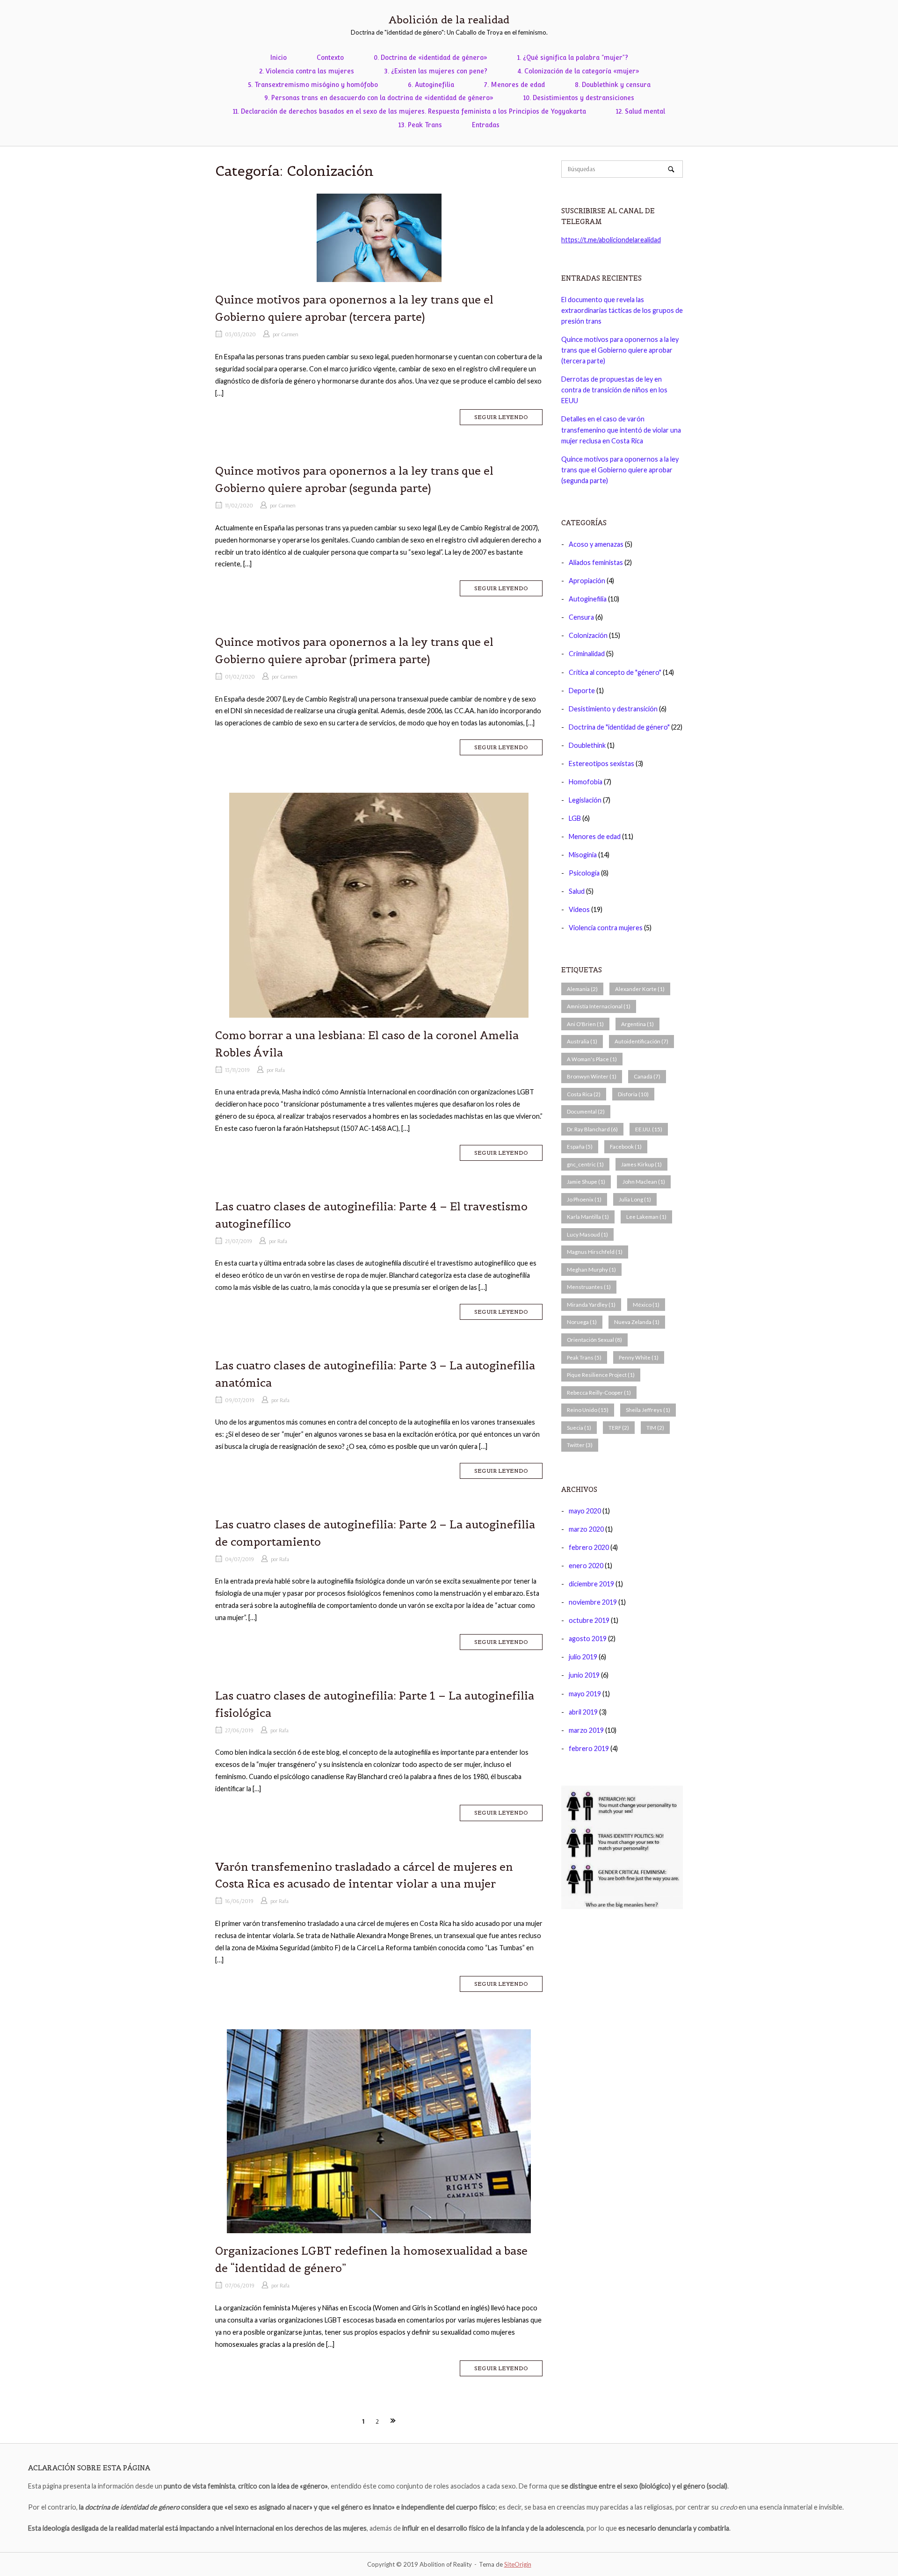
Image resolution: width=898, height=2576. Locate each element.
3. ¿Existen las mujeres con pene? (436, 71)
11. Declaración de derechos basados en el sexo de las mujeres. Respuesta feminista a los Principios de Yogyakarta (409, 111)
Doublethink (587, 745)
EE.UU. (649, 1129)
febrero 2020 (589, 1547)
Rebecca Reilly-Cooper (599, 1393)
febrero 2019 (589, 1748)
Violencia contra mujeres (606, 928)
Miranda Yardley (591, 1305)
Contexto (330, 58)
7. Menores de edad (514, 85)
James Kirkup (641, 1164)
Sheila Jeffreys (648, 1410)
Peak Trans (584, 1357)
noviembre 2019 (593, 1602)
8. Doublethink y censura (613, 85)
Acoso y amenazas (596, 544)
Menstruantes (589, 1287)
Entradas (486, 125)
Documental (586, 1111)
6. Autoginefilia (431, 85)
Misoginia (583, 855)
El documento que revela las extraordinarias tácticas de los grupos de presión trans (622, 310)
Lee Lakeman (646, 1217)
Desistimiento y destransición (613, 709)
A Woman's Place (592, 1059)
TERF (619, 1428)
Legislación (585, 800)
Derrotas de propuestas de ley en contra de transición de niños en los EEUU (614, 390)
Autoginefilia (588, 599)
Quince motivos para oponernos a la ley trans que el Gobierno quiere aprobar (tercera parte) (620, 350)
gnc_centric (585, 1164)
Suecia (579, 1428)
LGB (575, 818)
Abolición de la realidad (449, 20)
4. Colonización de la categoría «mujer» (578, 71)
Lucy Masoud (587, 1234)
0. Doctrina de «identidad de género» (431, 58)
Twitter (580, 1445)
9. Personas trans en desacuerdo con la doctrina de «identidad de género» (379, 98)
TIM (655, 1428)
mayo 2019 (585, 1694)
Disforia (633, 1094)
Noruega (582, 1322)
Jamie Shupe (586, 1182)
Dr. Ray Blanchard (592, 1129)
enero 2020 (586, 1566)
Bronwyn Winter (592, 1076)
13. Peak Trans (420, 125)
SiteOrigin (518, 2564)
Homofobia (586, 782)
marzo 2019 (586, 1730)
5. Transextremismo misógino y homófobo (313, 85)
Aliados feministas (596, 562)
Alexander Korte (640, 989)
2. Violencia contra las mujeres (307, 71)
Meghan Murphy (591, 1270)
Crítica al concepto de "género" (615, 672)
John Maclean (644, 1182)
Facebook (626, 1147)
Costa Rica (584, 1094)
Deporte (582, 691)
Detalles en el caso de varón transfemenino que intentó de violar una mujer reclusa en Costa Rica (621, 430)
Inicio (279, 58)
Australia (582, 1041)
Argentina (637, 1024)
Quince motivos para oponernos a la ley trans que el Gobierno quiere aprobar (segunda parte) (620, 470)
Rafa (280, 1070)
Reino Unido (588, 1410)
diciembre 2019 (591, 1584)
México (646, 1305)
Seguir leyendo (501, 417)
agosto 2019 (588, 1639)
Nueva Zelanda (637, 1322)
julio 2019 (583, 1657)
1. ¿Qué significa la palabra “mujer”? (573, 58)
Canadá (647, 1076)
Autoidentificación (641, 1041)
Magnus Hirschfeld (595, 1252)
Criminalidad (587, 654)
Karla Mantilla (588, 1217)
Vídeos (579, 909)
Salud (577, 891)
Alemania (582, 989)
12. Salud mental (641, 111)
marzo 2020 (586, 1529)
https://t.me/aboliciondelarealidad (611, 240)
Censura (581, 617)
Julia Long (635, 1199)
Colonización (588, 635)
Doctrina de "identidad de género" (619, 727)
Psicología (584, 873)
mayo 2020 (585, 1511)
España (580, 1147)
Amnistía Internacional (599, 1006)
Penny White (639, 1357)
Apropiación (587, 581)
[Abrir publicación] (379, 238)
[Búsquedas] (671, 169)
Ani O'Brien (585, 1024)
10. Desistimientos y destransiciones (579, 98)
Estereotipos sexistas (601, 763)
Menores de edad (595, 836)
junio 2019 (584, 1675)
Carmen (290, 334)
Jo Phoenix (584, 1199)
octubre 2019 (589, 1620)
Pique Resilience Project (601, 1375)
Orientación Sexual (594, 1340)
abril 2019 (583, 1712)
